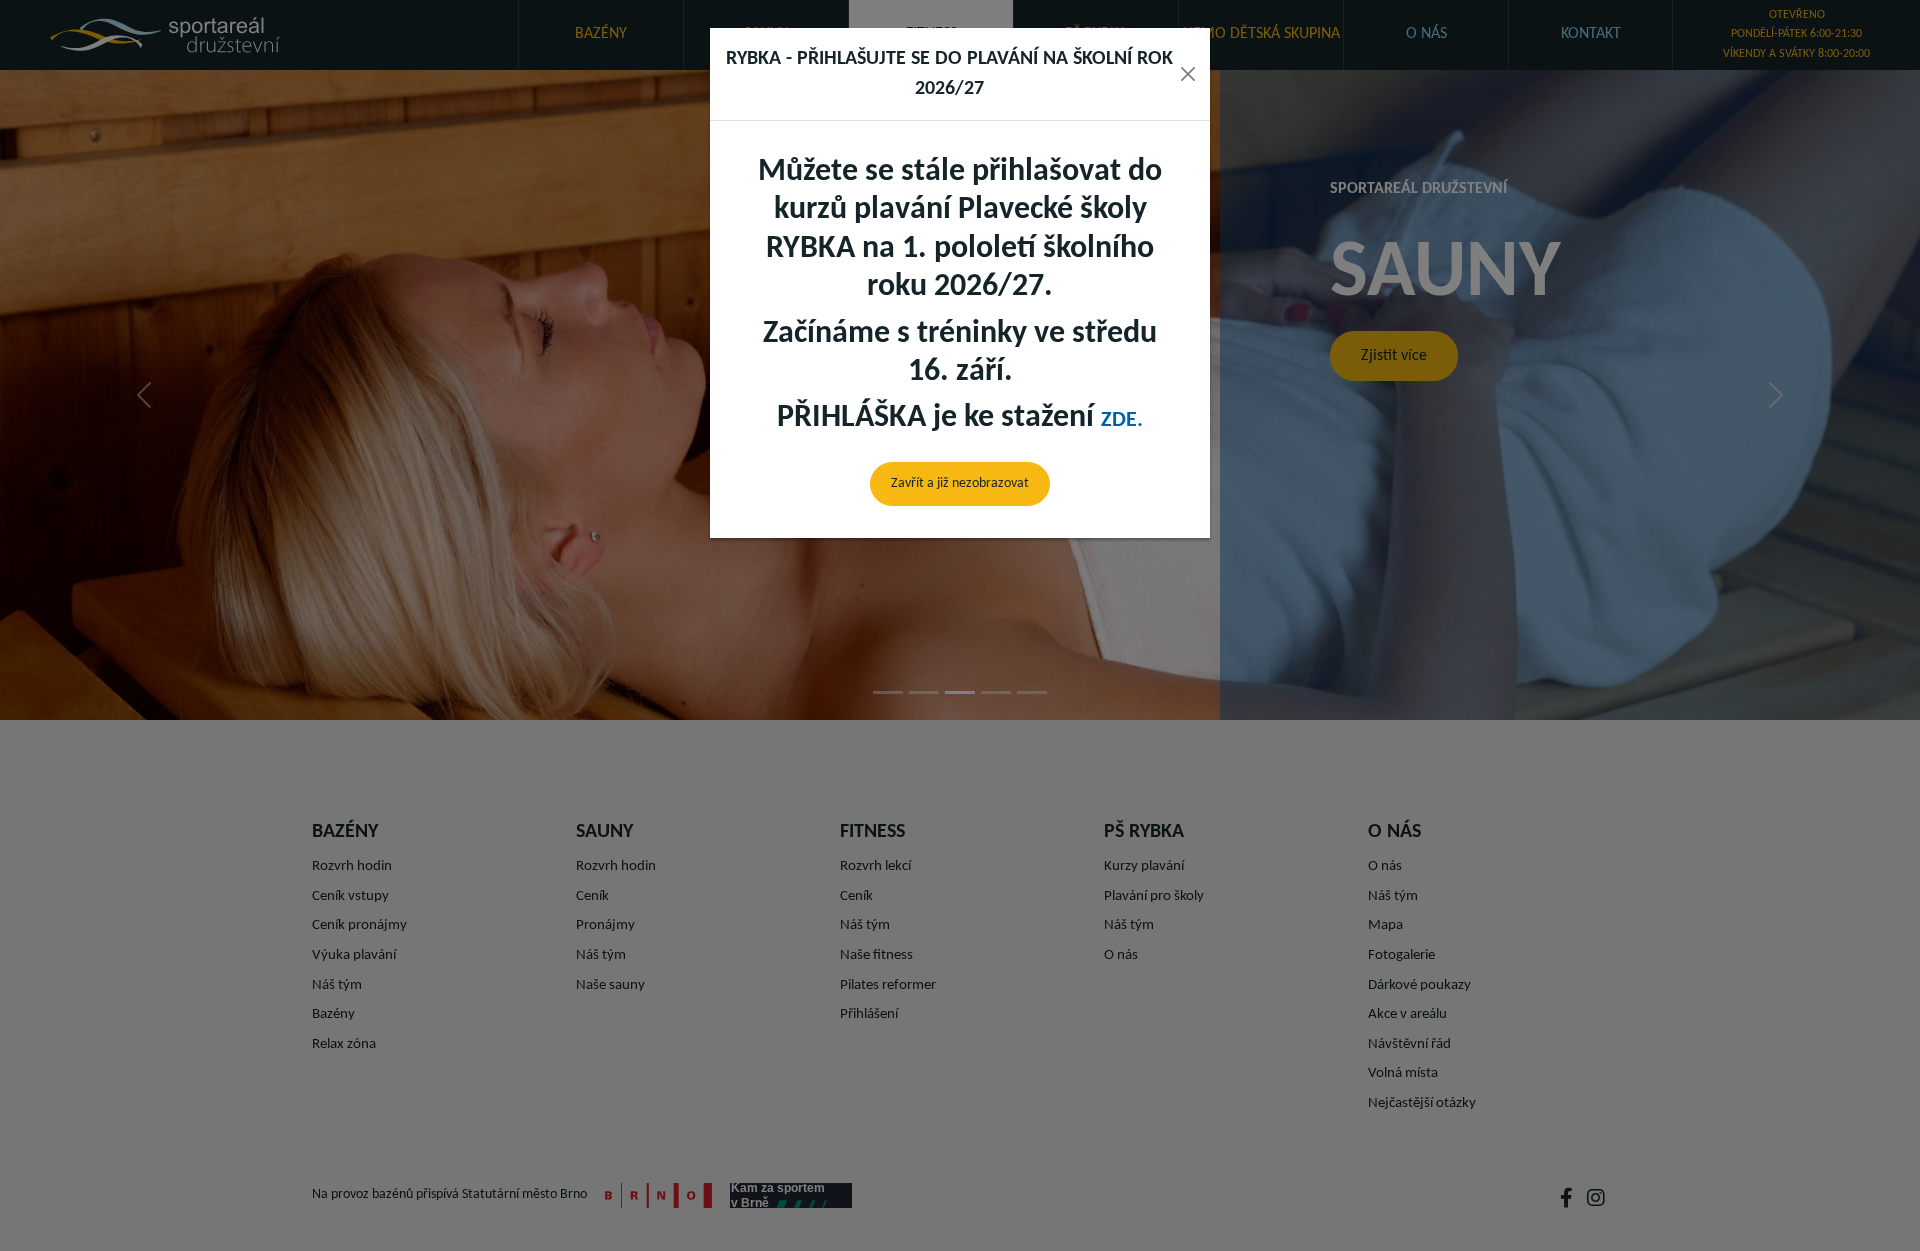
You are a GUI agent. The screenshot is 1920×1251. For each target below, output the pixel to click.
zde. (1122, 420)
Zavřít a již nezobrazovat (960, 483)
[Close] (1188, 74)
